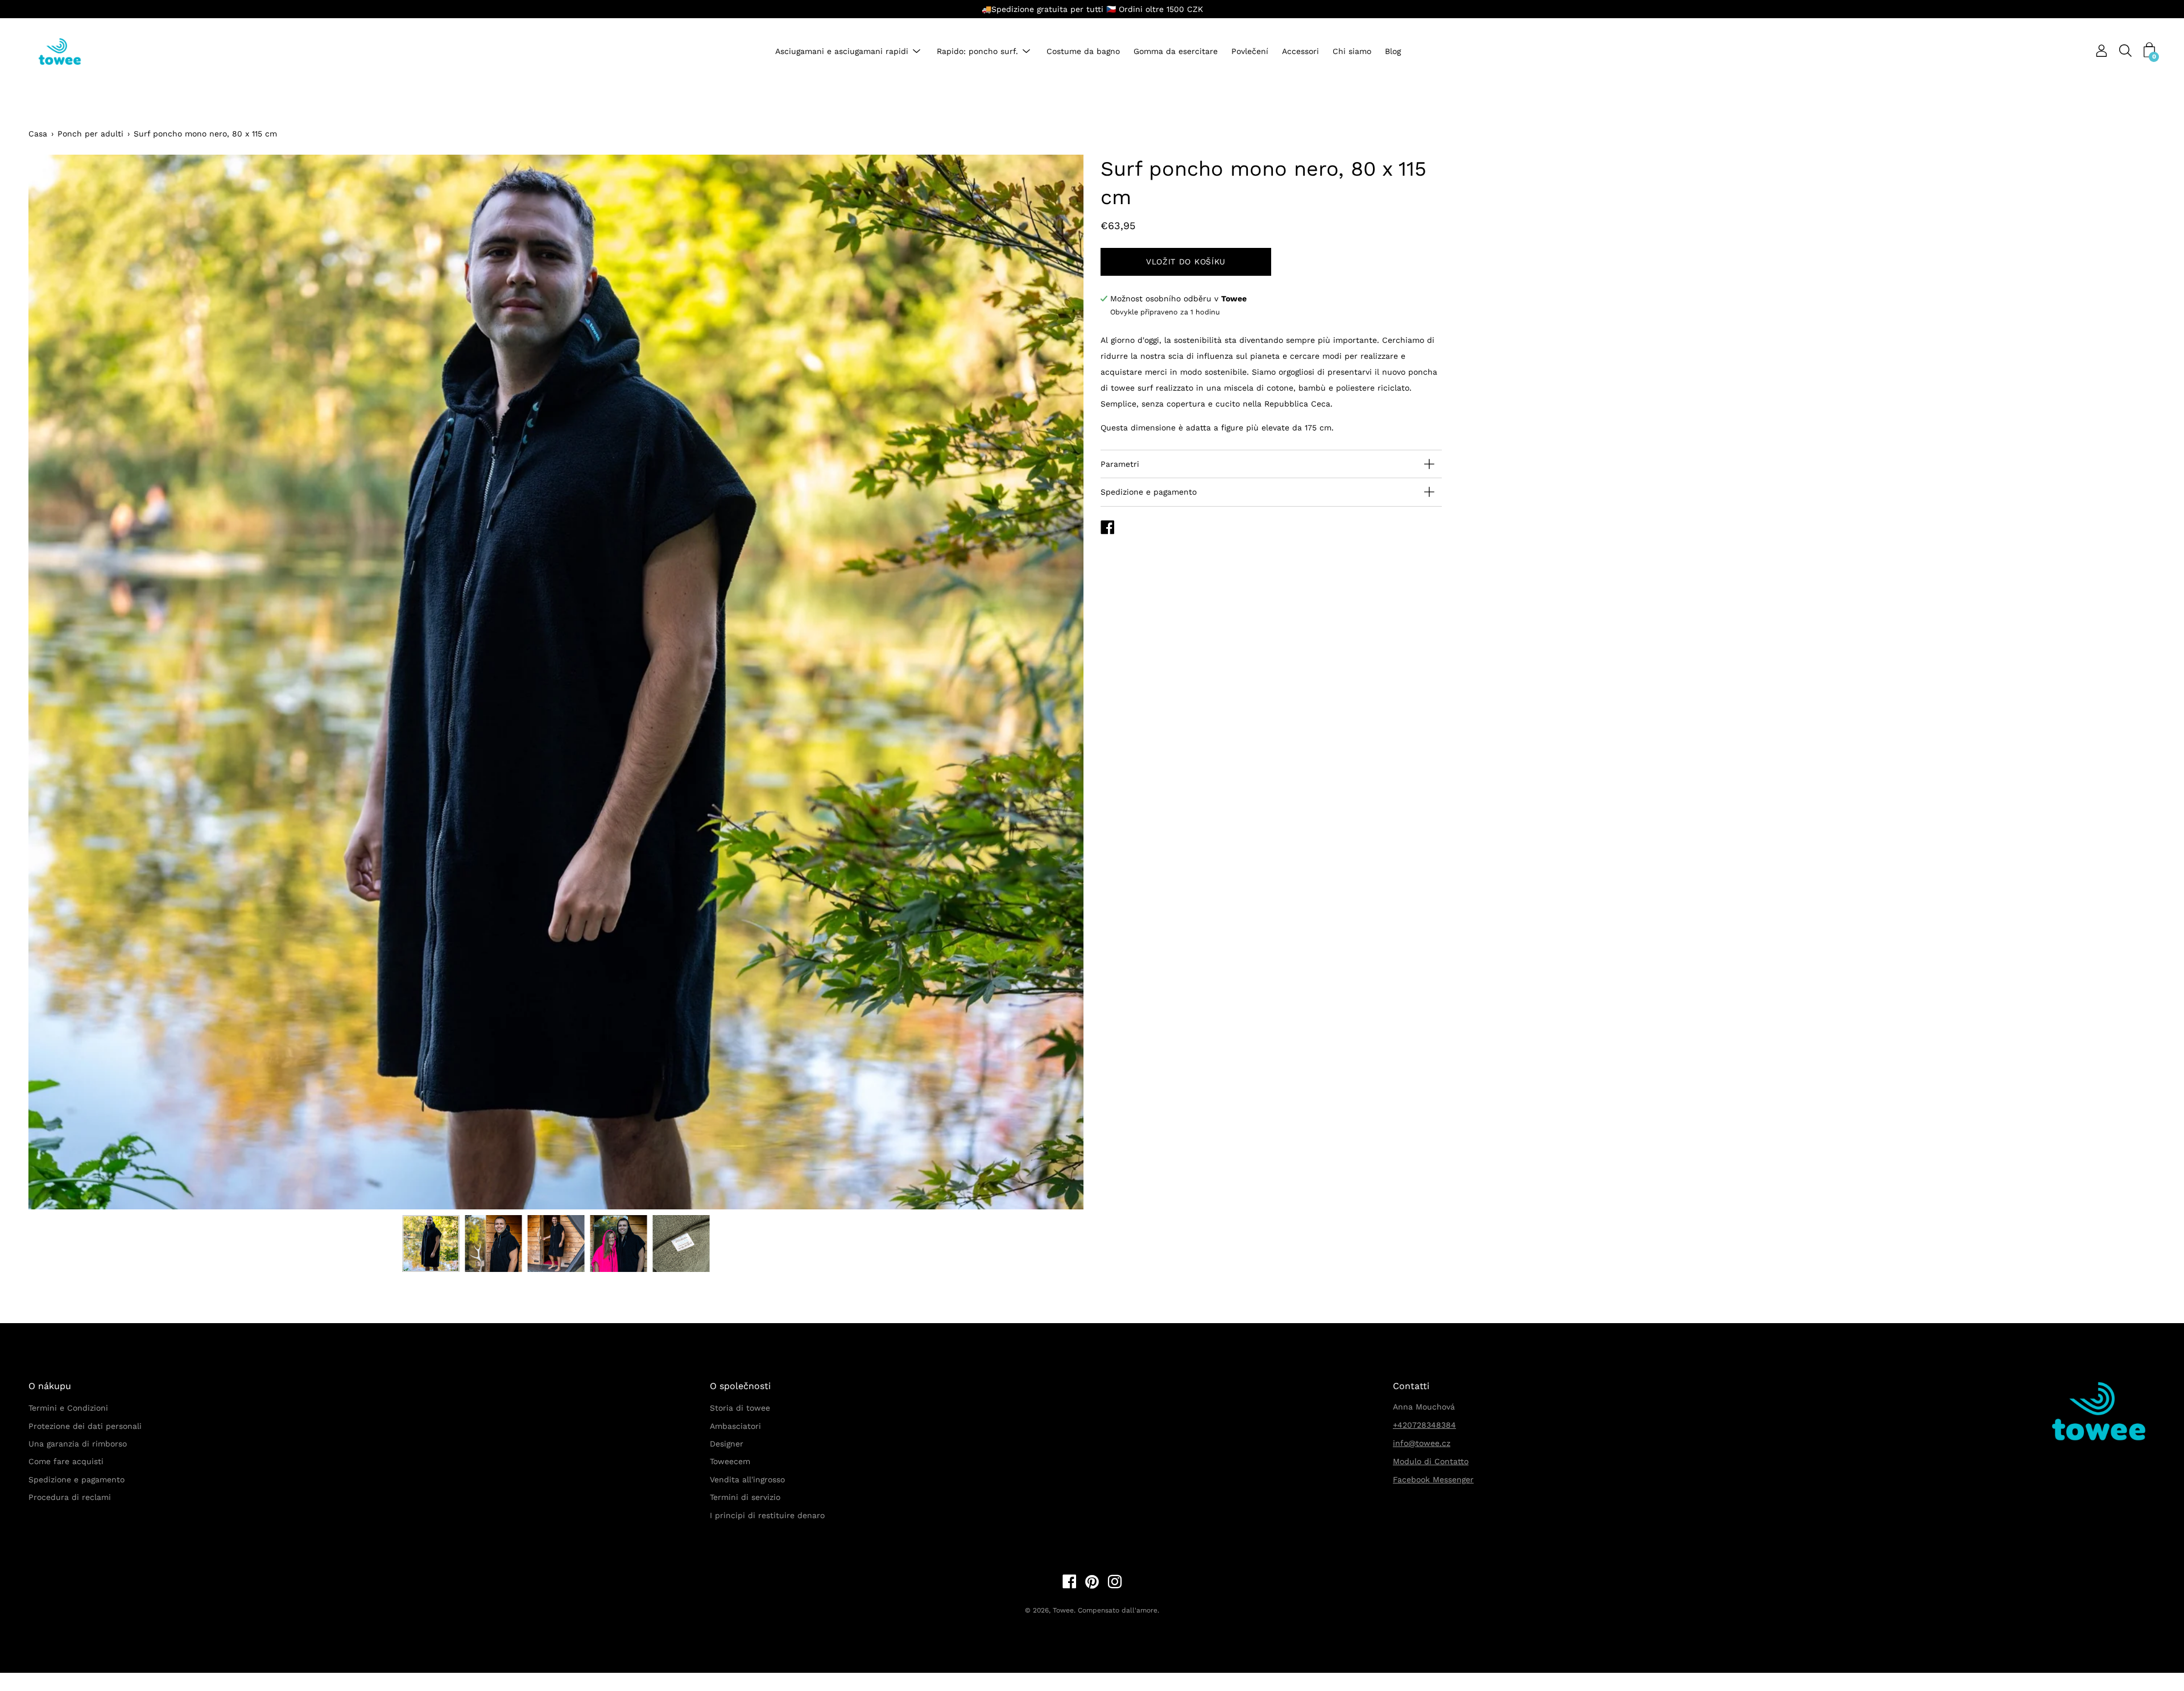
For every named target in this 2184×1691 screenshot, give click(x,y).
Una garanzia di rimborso (78, 1444)
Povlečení (1250, 52)
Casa (38, 134)
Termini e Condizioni (68, 1408)
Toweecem (730, 1461)
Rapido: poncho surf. (977, 52)
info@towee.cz (1422, 1443)
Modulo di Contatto (1431, 1461)
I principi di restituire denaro (767, 1515)
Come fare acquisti (66, 1461)
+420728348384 (1424, 1425)
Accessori (1300, 52)
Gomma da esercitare (1176, 52)
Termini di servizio (745, 1497)
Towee (1063, 1610)
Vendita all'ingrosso (747, 1479)
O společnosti (740, 1386)
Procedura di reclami (70, 1497)
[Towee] (68, 51)
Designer (727, 1444)
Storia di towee (740, 1408)
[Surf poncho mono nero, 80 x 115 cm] (431, 1244)
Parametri (1120, 464)
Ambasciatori (735, 1426)
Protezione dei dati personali (85, 1426)
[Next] (1055, 682)
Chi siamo (1352, 52)
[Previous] (57, 682)
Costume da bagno (1083, 52)
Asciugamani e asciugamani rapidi (842, 52)
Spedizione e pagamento (1149, 492)
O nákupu (50, 1386)
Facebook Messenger (1433, 1479)
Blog (1393, 52)
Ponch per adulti (90, 134)
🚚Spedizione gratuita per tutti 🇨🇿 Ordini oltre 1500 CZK (1092, 9)
